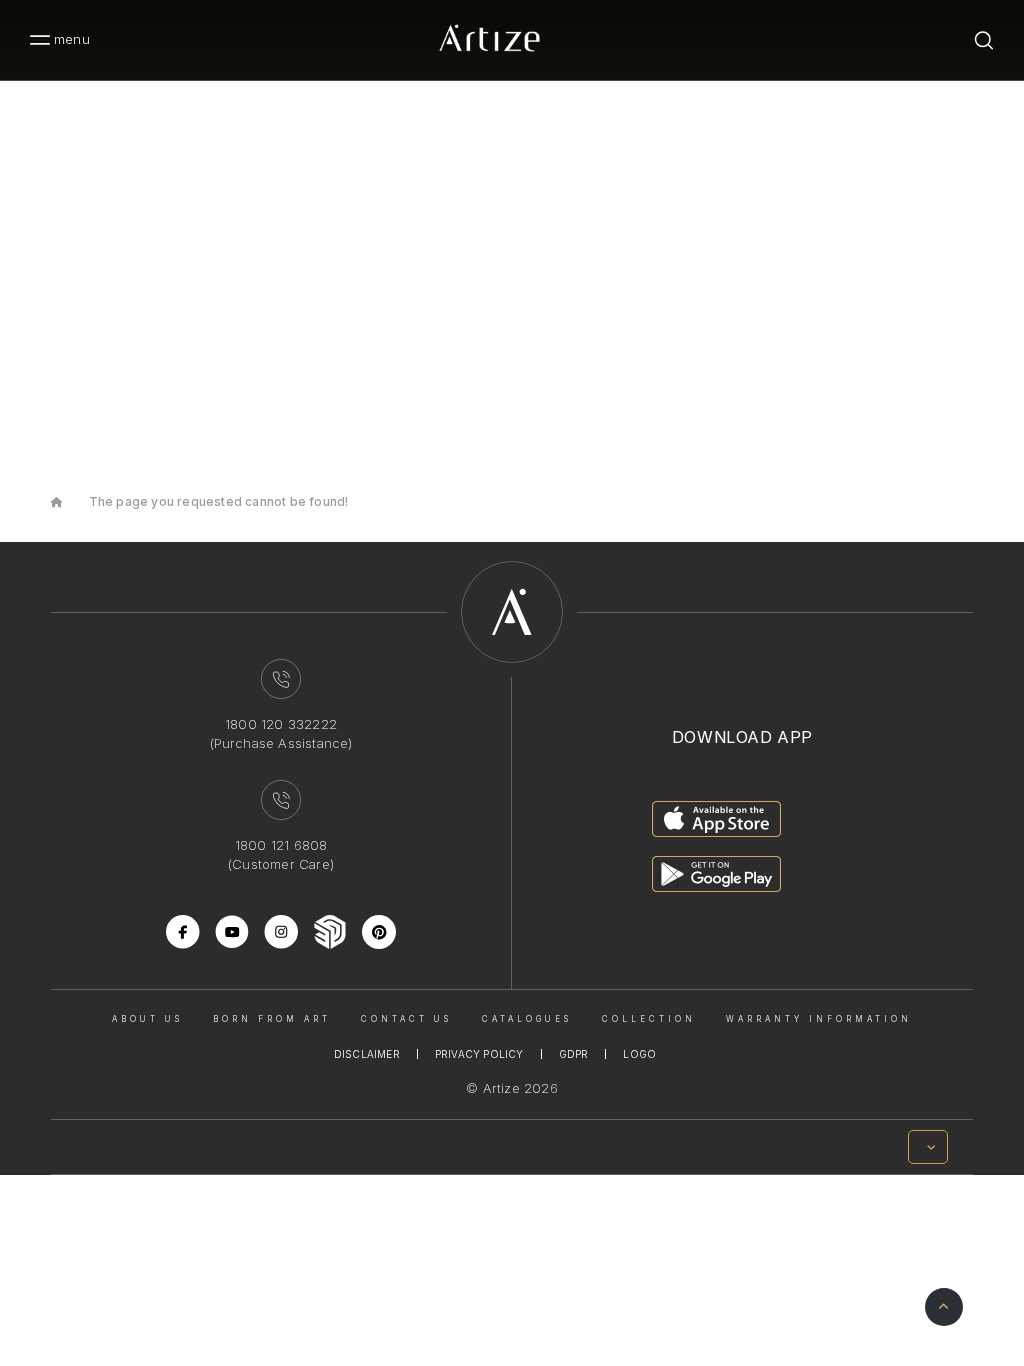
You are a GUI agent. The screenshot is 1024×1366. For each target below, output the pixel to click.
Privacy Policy (479, 1054)
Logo (639, 1054)
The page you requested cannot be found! (219, 501)
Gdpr (574, 1054)
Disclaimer (367, 1054)
